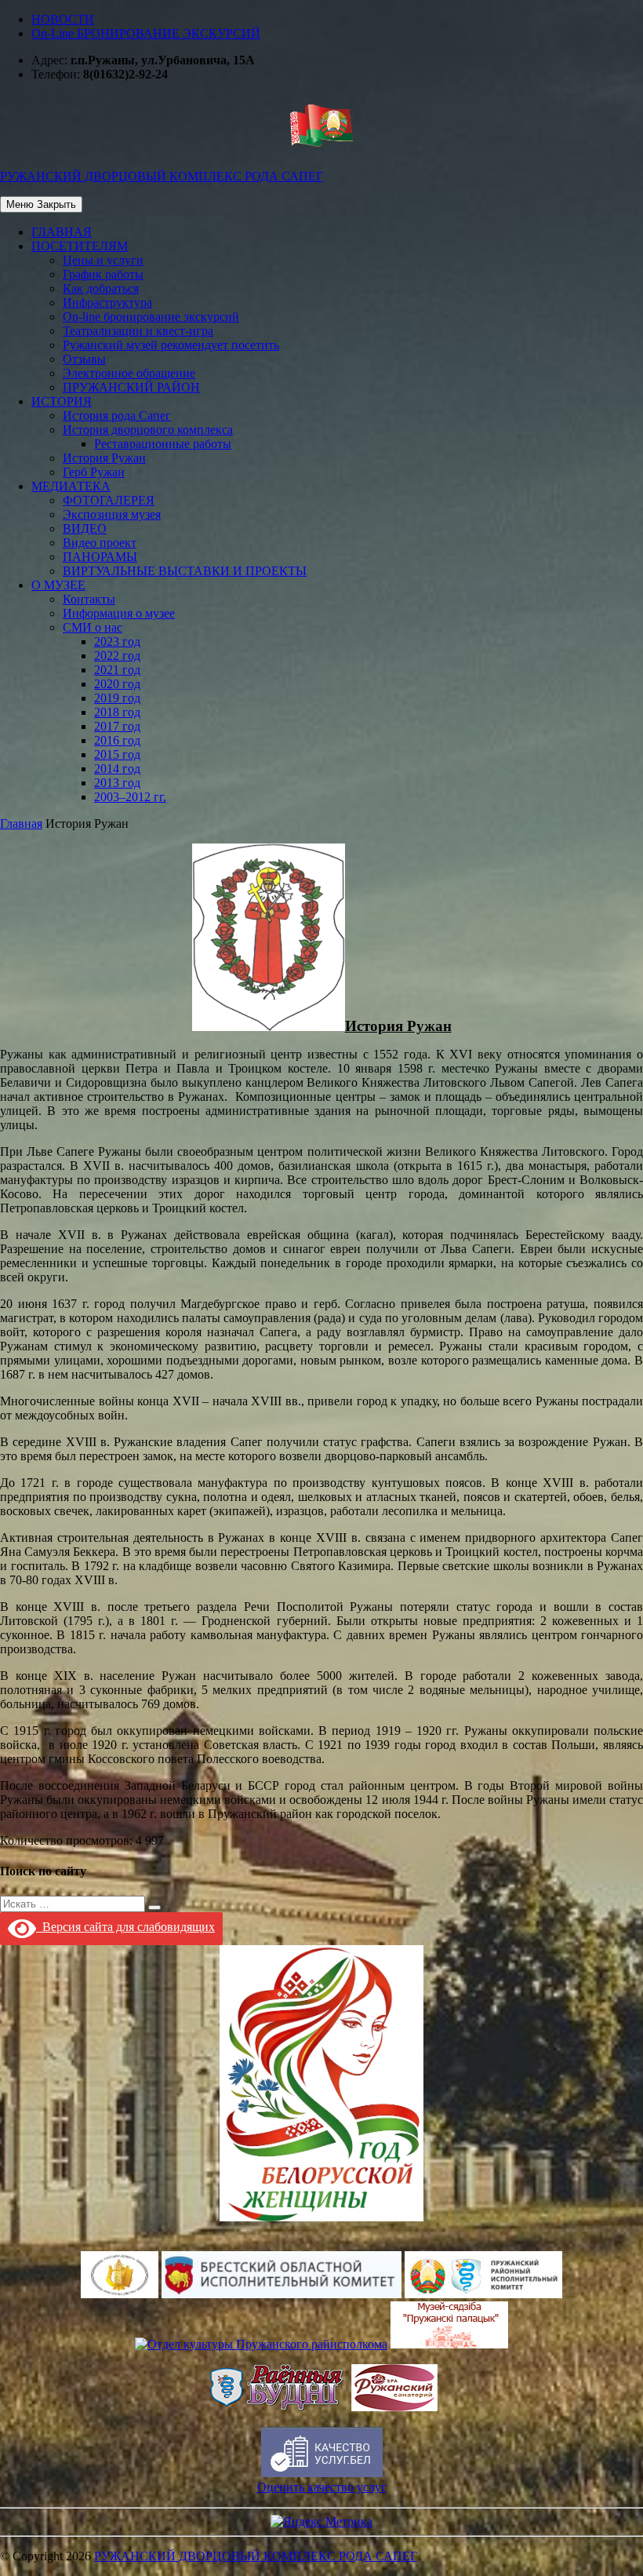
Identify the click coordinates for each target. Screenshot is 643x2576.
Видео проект (100, 543)
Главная (21, 823)
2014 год (117, 769)
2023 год (117, 641)
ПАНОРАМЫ (100, 557)
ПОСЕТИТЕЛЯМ (80, 246)
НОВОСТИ (63, 19)
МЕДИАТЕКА (71, 486)
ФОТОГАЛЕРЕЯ (109, 500)
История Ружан (104, 458)
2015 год (117, 754)
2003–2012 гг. (130, 797)
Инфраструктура (107, 302)
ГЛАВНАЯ (62, 232)
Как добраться (101, 288)
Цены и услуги (103, 260)
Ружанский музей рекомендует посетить (171, 345)
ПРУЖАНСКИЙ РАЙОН (131, 387)
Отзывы (84, 359)
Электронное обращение (129, 373)
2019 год (117, 698)
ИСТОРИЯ (62, 401)
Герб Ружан (94, 472)
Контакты (89, 599)
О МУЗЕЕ (58, 585)
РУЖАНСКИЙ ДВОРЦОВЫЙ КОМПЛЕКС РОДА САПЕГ (256, 2556)
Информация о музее (119, 613)
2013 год (117, 783)
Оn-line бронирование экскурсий (151, 317)
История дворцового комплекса (148, 430)
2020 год (117, 684)
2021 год (117, 670)
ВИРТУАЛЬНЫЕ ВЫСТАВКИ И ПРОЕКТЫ (185, 571)
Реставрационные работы (163, 444)
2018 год (117, 712)
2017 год (117, 726)
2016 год (117, 740)
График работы (103, 274)
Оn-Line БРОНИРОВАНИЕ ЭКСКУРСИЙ (146, 33)
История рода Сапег (117, 415)
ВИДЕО (85, 528)
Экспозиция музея (112, 514)
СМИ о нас (93, 627)
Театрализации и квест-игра (138, 331)
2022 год (117, 656)
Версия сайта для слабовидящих (125, 1927)
